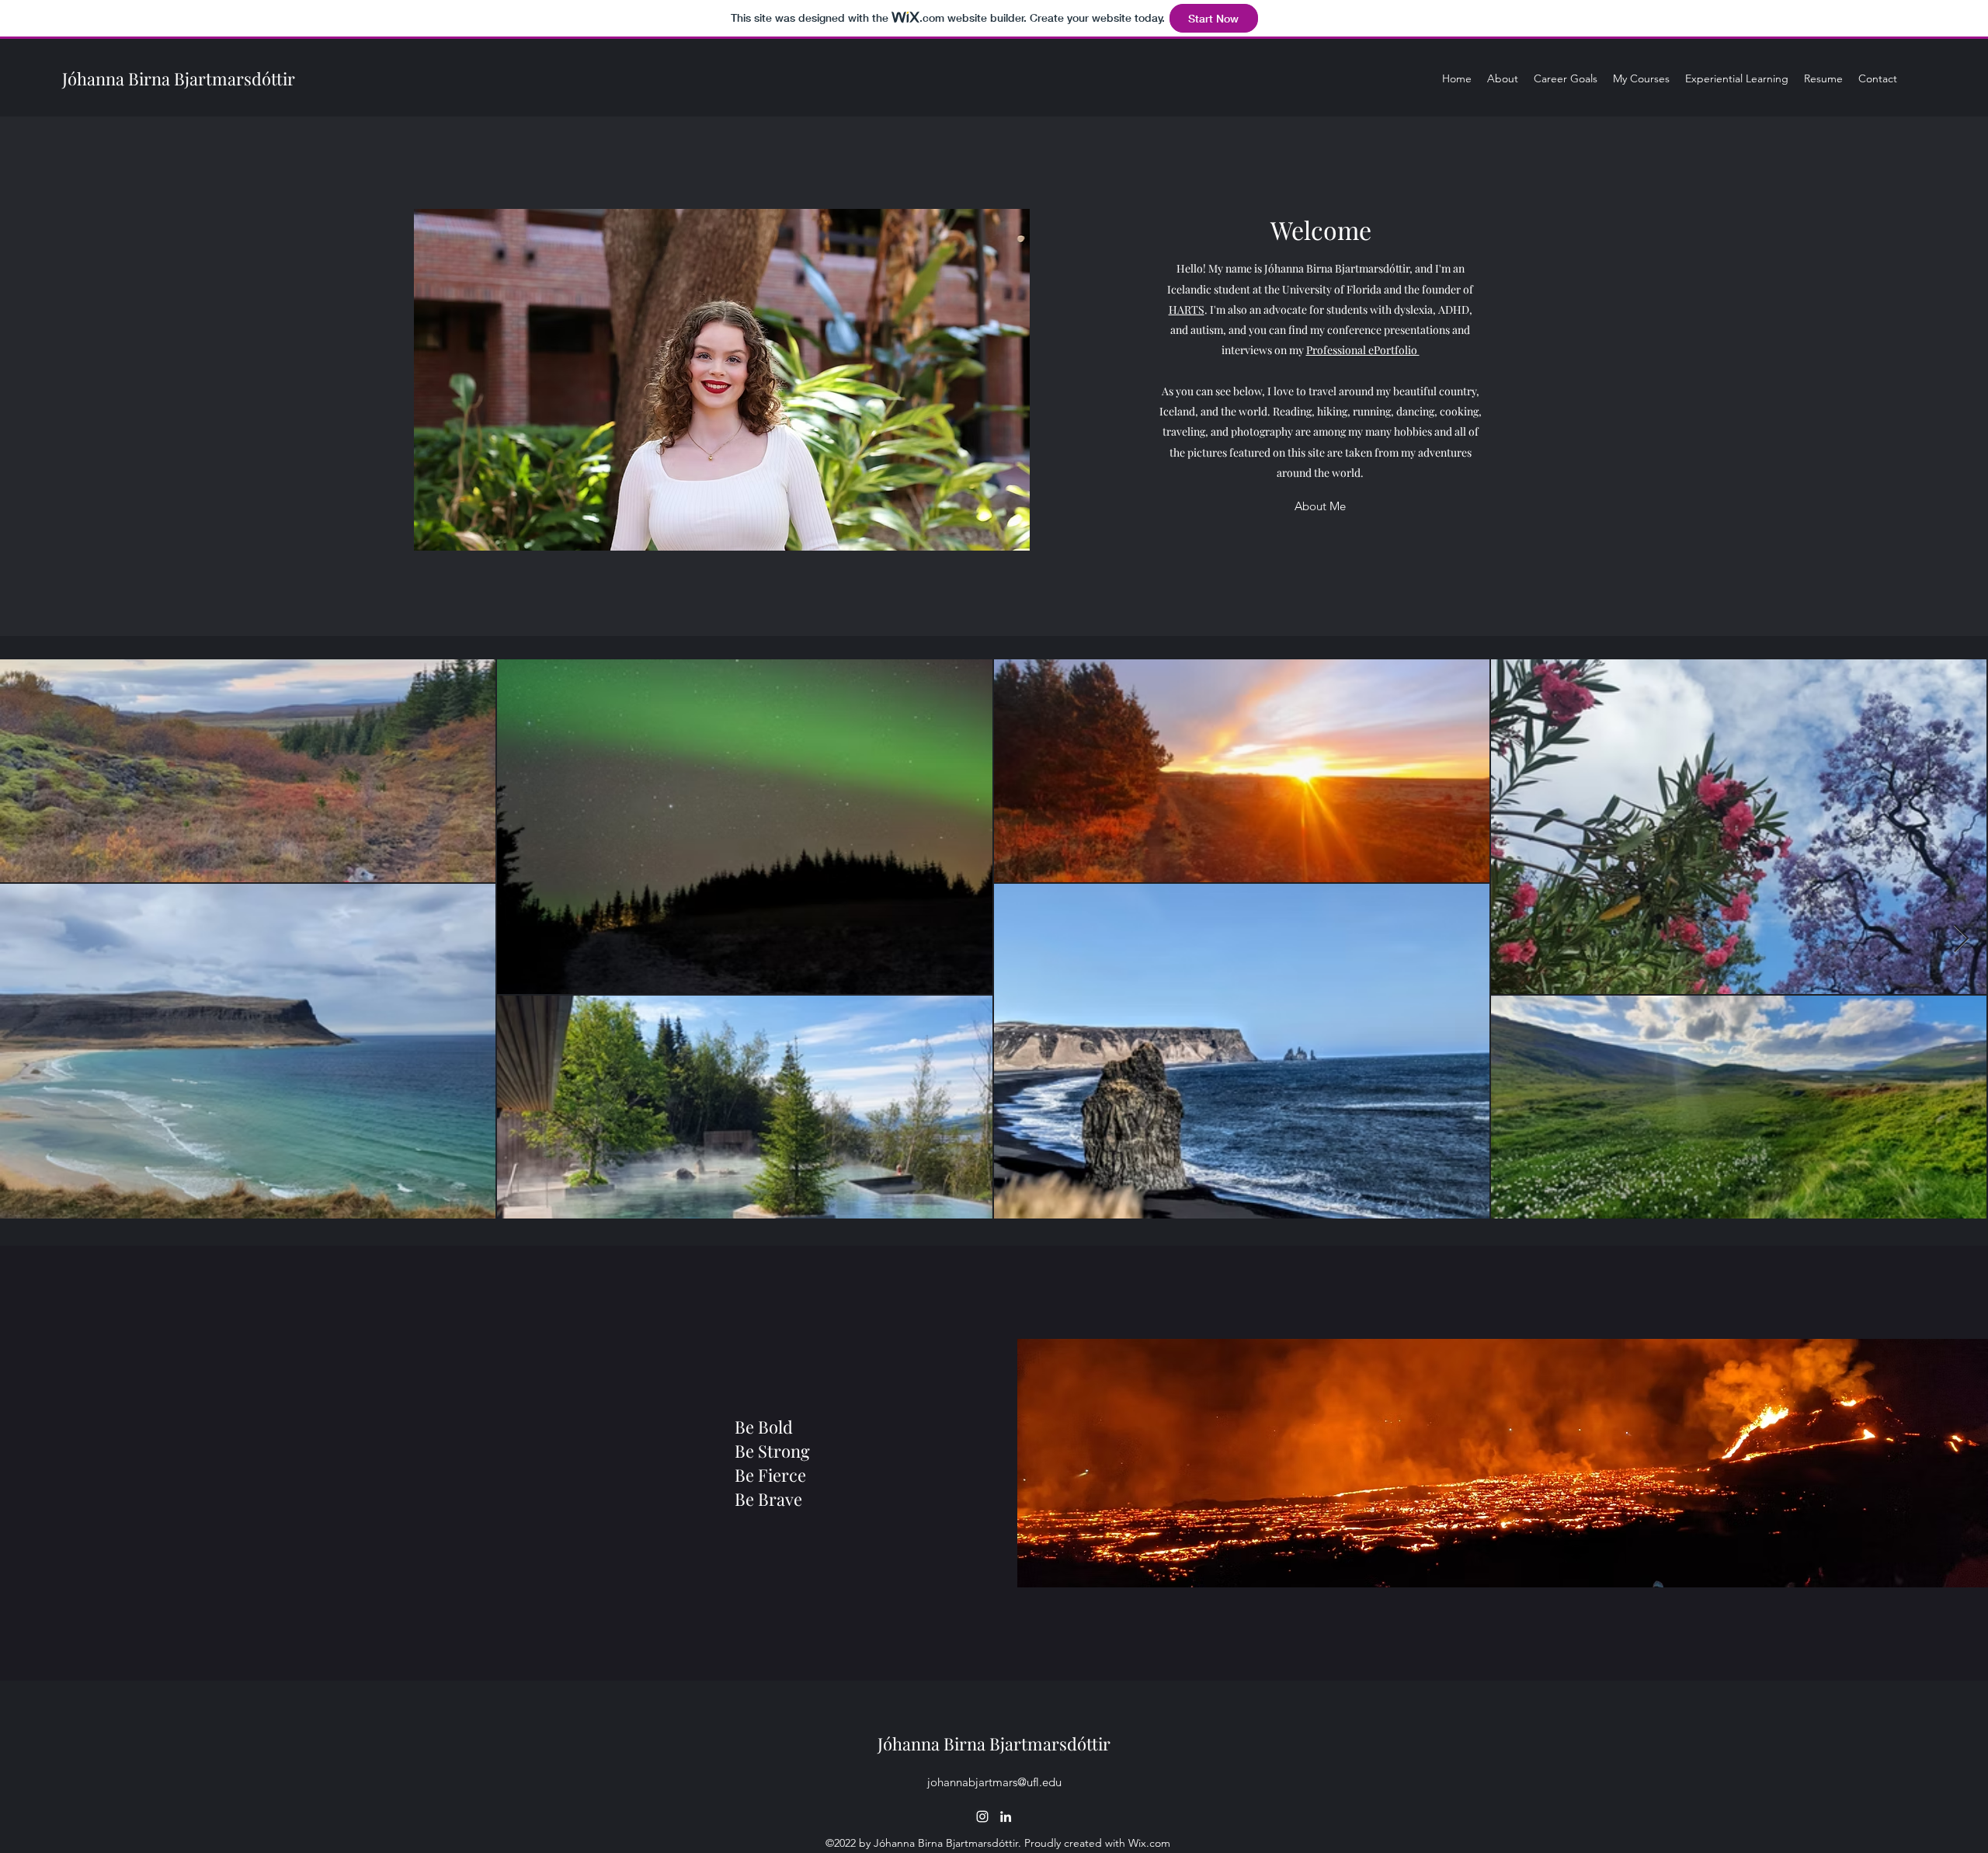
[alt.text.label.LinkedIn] (1006, 1816)
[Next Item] (1961, 939)
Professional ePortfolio (1363, 350)
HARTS (1187, 309)
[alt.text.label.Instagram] (982, 1816)
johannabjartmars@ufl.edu (994, 1782)
